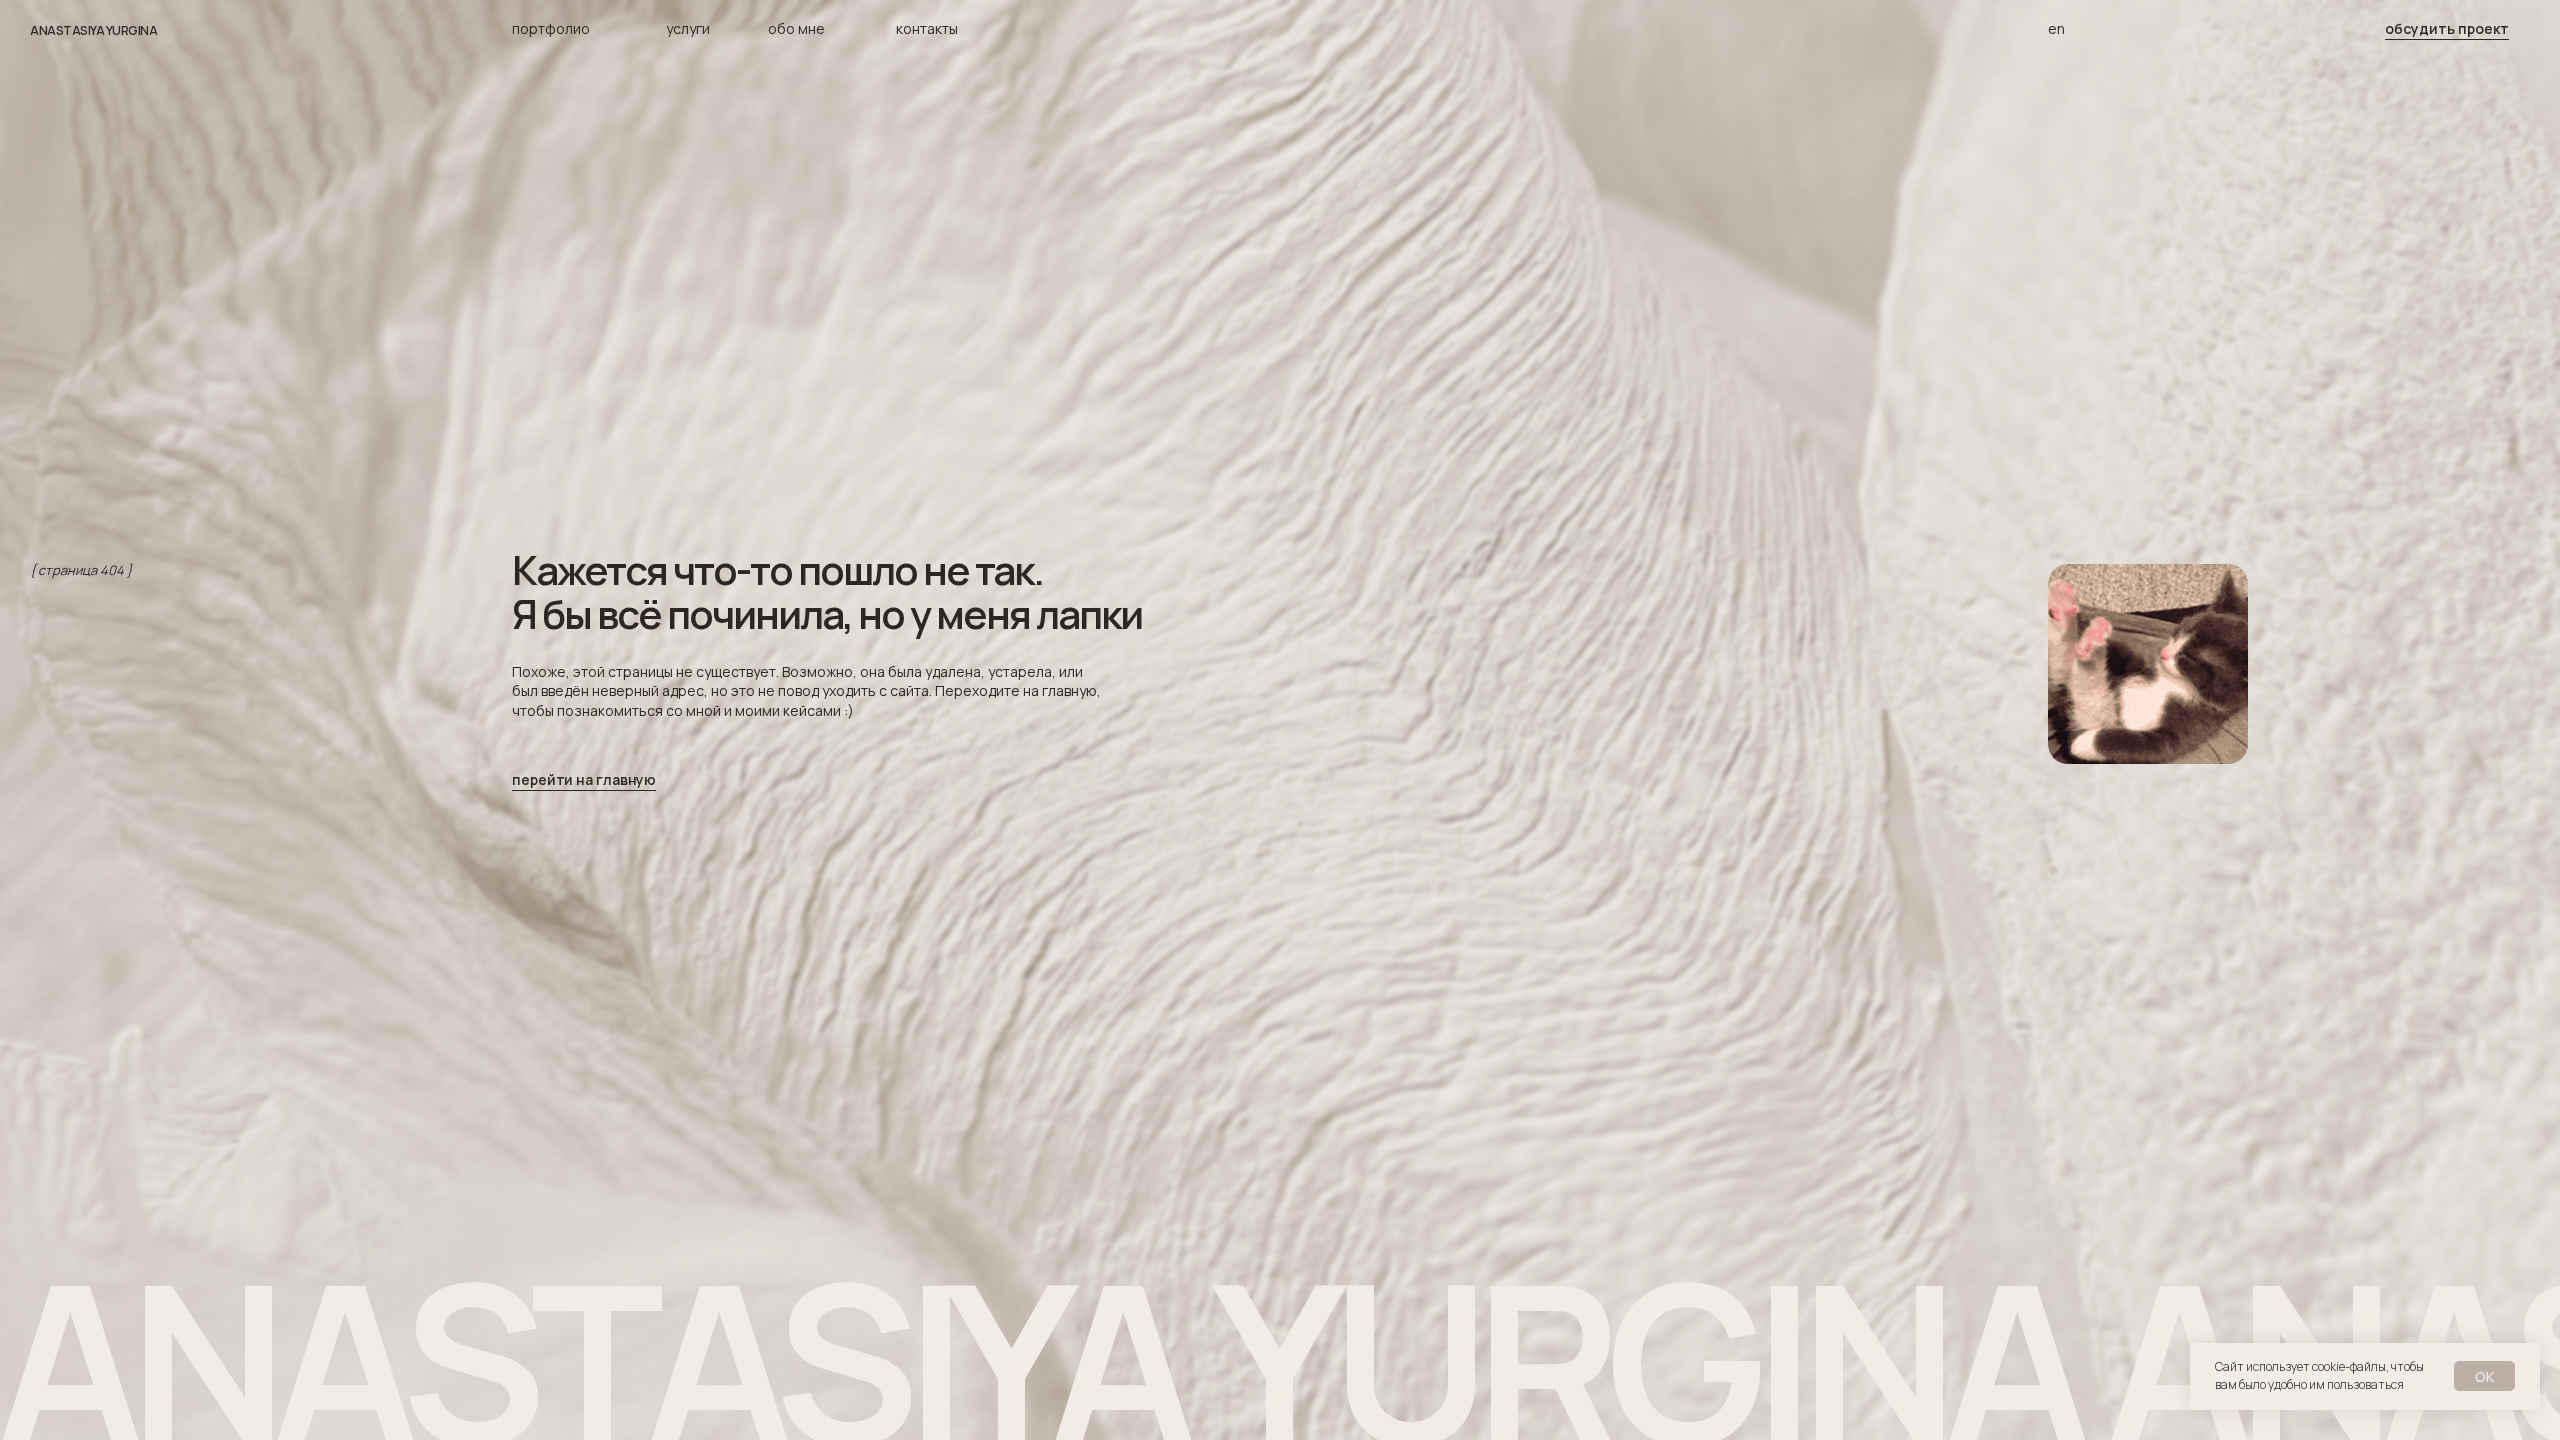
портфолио (551, 28)
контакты (927, 28)
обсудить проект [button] (2447, 28)
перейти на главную (584, 779)
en (2056, 28)
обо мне (796, 28)
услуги (688, 28)
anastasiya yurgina (93, 30)
